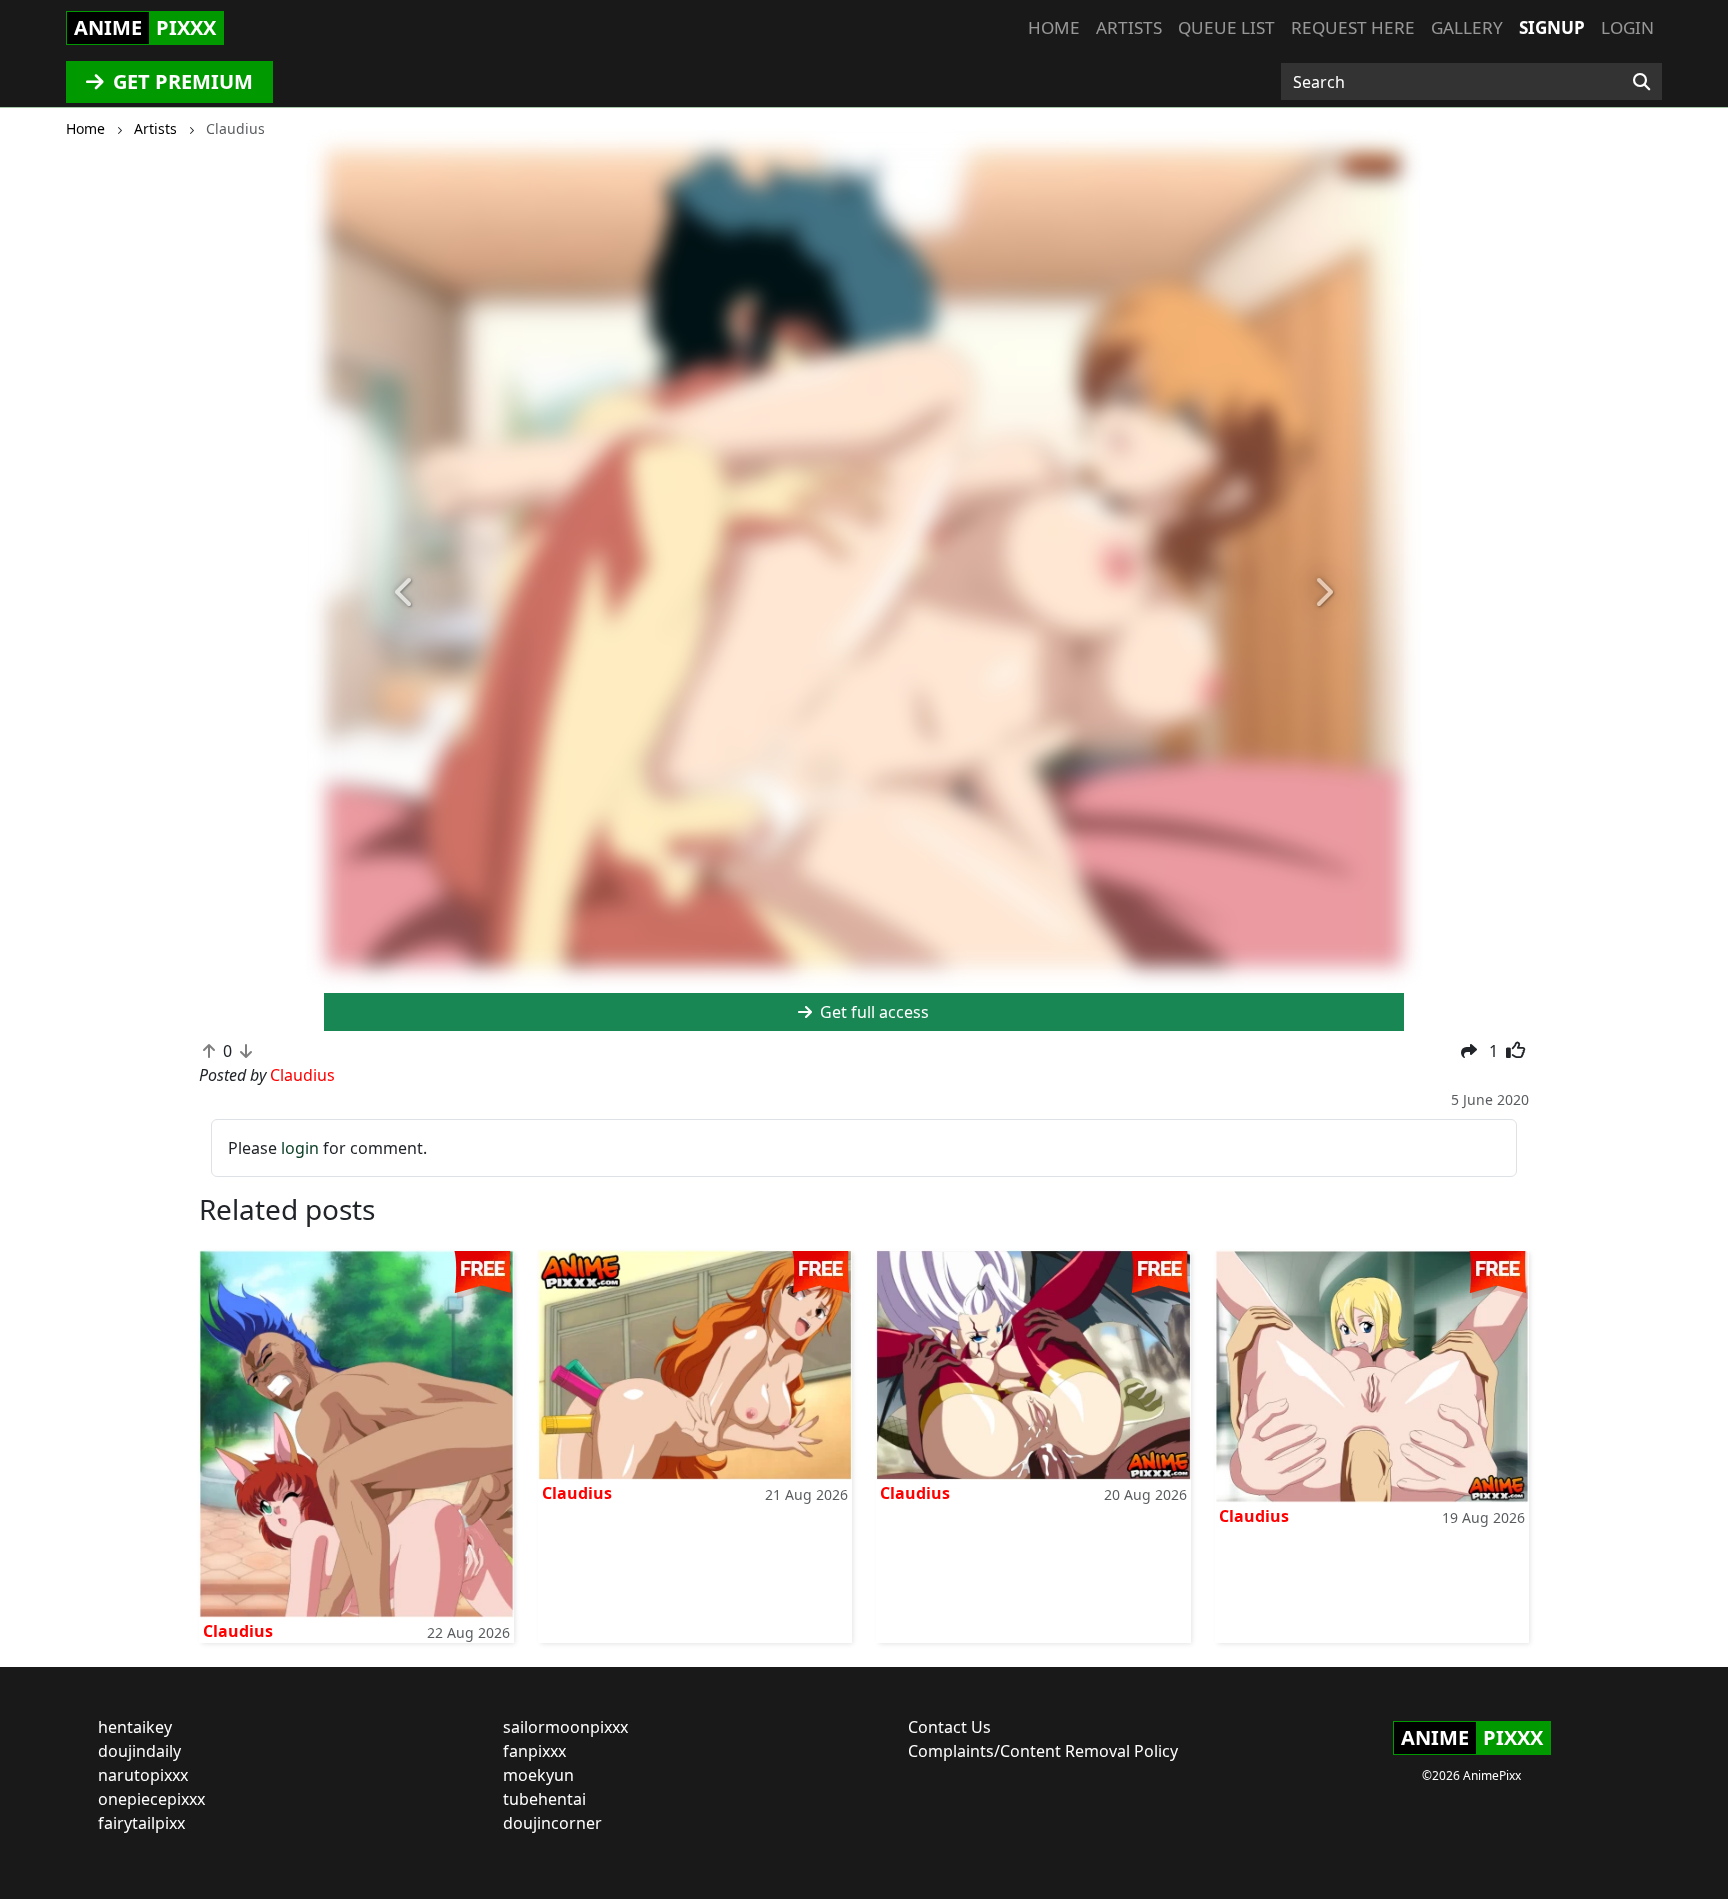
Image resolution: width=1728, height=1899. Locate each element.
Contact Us (949, 1727)
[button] (405, 593)
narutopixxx (143, 1775)
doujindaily (139, 1751)
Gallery (1467, 27)
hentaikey (135, 1727)
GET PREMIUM (180, 81)
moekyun (538, 1775)
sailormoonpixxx (565, 1727)
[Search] (1641, 82)
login (300, 1148)
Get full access (872, 1012)
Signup (1552, 27)
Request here (1353, 27)
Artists (1129, 27)
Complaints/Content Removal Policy (1043, 1751)
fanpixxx (534, 1751)
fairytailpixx (141, 1823)
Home (1054, 27)
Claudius (238, 1631)
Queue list (1226, 27)
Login (1627, 27)
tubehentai (544, 1799)
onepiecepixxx (151, 1799)
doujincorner (552, 1823)
